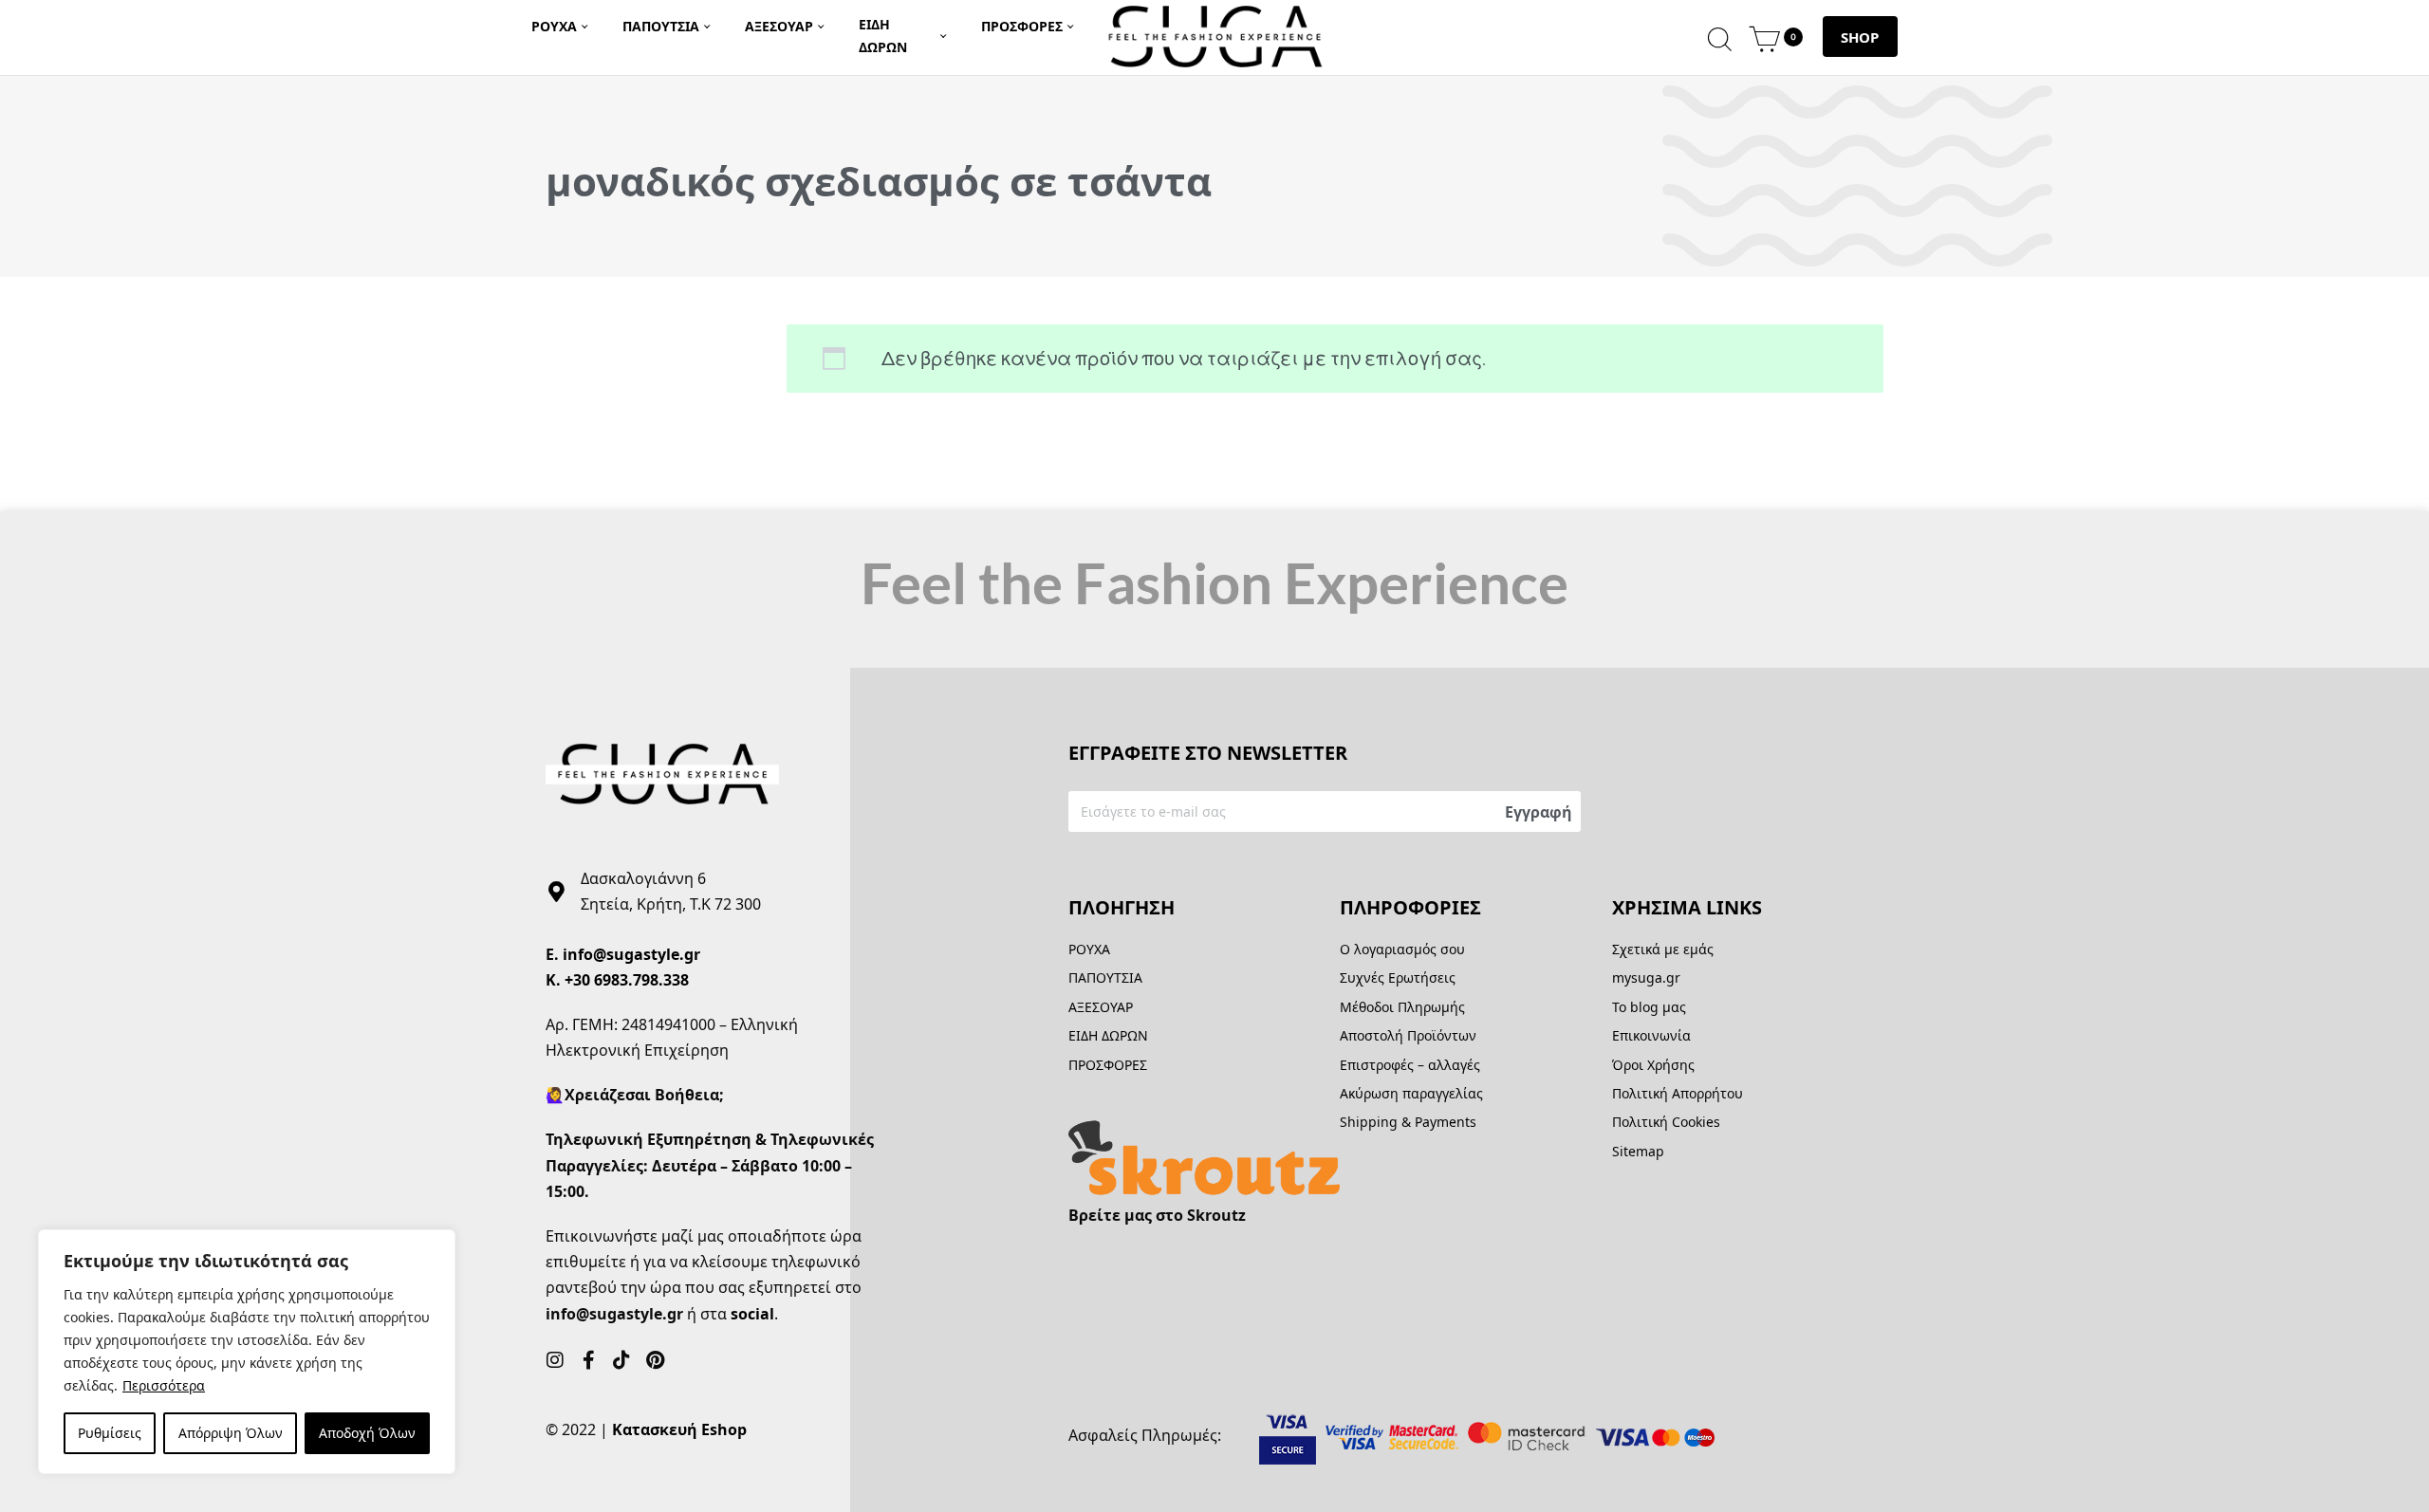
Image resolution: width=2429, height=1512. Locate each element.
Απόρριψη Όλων (231, 1433)
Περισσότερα (164, 1385)
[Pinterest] (655, 1360)
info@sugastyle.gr (631, 954)
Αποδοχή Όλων (367, 1433)
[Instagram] (555, 1360)
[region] (247, 1352)
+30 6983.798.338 (627, 980)
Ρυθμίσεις (110, 1433)
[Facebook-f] (588, 1360)
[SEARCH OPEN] (1720, 37)
